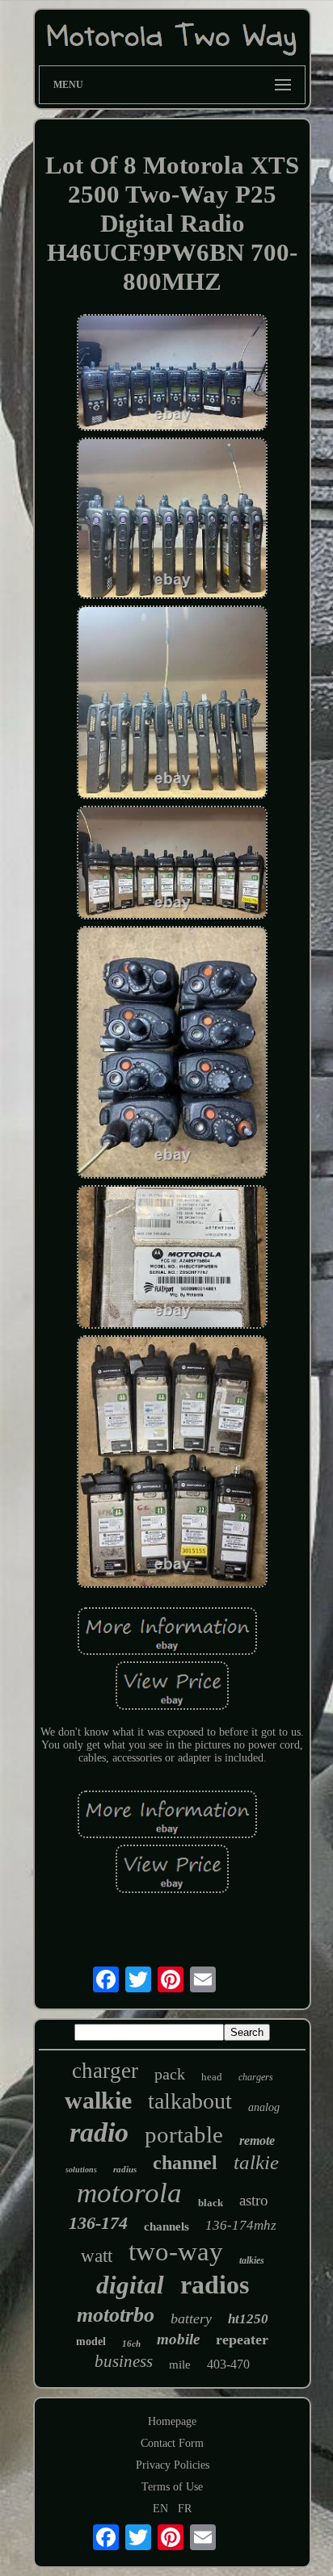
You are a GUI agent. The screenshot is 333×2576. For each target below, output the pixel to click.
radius (125, 2169)
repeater (242, 2339)
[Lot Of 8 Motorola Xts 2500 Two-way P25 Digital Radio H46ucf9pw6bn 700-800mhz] (172, 374)
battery (191, 2318)
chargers (256, 2077)
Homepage (172, 2421)
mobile (178, 2339)
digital (130, 2285)
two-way (176, 2251)
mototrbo (116, 2315)
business (124, 2361)
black (211, 2203)
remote (257, 2140)
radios (215, 2285)
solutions (81, 2170)
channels (166, 2226)
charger (105, 2071)
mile (180, 2364)
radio (99, 2132)
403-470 (228, 2364)
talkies (252, 2260)
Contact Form (172, 2443)
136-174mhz (241, 2225)
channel (185, 2163)
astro (254, 2200)
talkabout (190, 2101)
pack (170, 2074)
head (212, 2077)
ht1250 (248, 2319)
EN (160, 2509)
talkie (256, 2162)
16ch (131, 2344)
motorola (129, 2193)
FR (185, 2509)
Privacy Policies (173, 2465)
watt (97, 2256)
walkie (98, 2100)
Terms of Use (172, 2487)
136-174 (98, 2223)
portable (184, 2134)
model (91, 2341)
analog (264, 2107)
